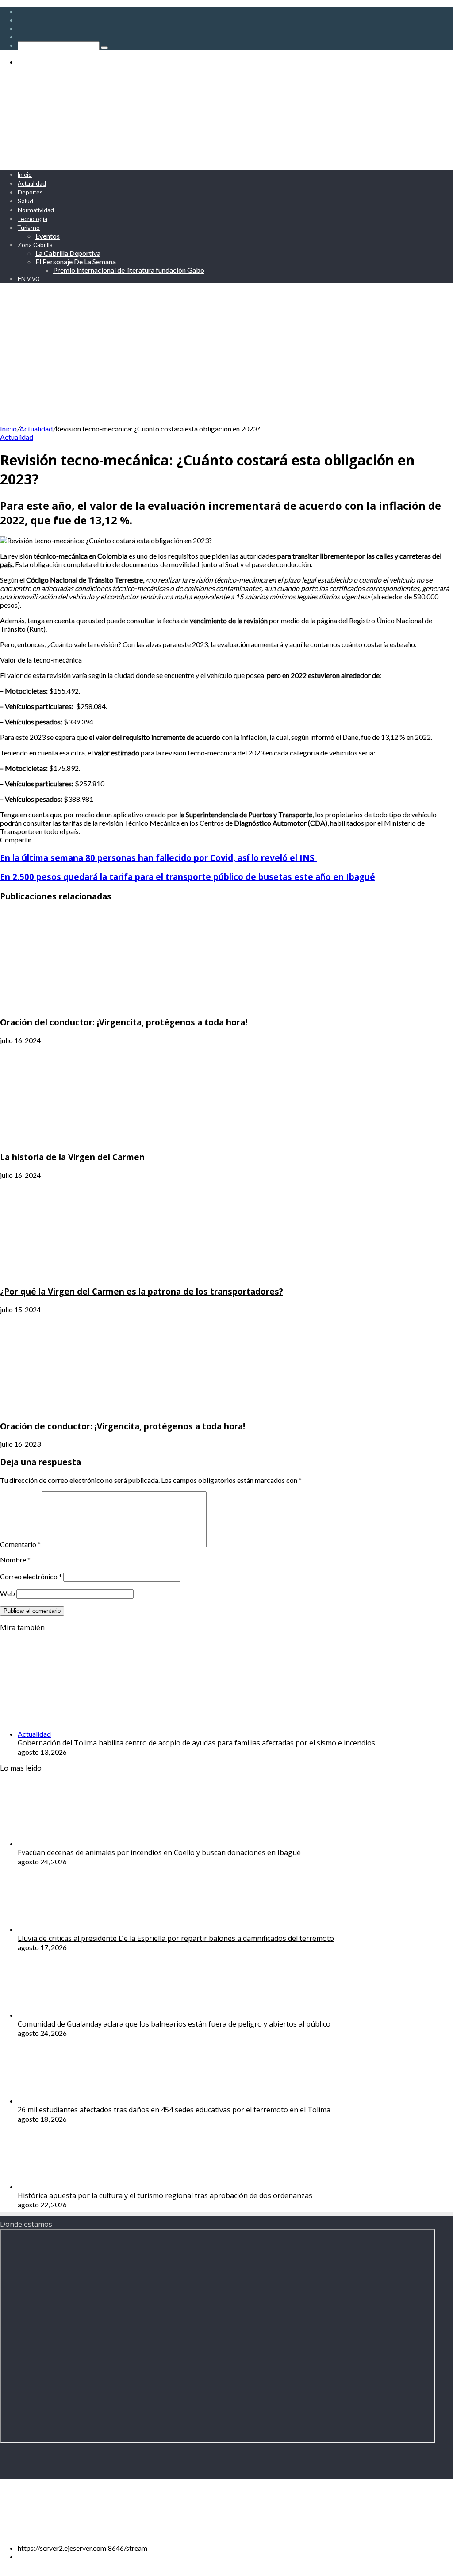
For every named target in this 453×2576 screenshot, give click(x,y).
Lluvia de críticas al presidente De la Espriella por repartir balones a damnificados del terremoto (176, 1938)
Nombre (15, 1560)
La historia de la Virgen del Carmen (72, 1157)
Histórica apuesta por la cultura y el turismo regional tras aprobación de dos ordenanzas (165, 2195)
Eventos (48, 236)
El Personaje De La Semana (76, 261)
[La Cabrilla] (217, 158)
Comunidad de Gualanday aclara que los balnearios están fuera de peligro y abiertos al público (174, 2024)
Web (8, 1593)
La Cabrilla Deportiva (68, 253)
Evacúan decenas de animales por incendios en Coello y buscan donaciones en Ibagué (159, 1852)
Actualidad (32, 183)
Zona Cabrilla (35, 245)
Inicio (25, 175)
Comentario (20, 1544)
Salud (25, 201)
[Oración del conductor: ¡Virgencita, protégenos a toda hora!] (86, 1004)
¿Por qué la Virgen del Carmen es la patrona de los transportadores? (142, 1291)
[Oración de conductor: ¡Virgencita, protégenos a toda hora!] (86, 1408)
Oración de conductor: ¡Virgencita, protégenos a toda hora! (123, 1426)
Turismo (29, 228)
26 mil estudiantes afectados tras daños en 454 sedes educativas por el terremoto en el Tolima (174, 2110)
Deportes (30, 192)
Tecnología (33, 219)
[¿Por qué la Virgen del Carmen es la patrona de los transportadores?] (86, 1274)
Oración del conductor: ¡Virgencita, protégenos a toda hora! (124, 1022)
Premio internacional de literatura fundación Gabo (129, 270)
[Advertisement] (226, 358)
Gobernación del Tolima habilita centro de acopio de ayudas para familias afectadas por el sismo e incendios (196, 1743)
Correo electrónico (31, 1576)
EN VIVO (29, 279)
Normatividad (36, 210)
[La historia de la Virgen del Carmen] (86, 1139)
